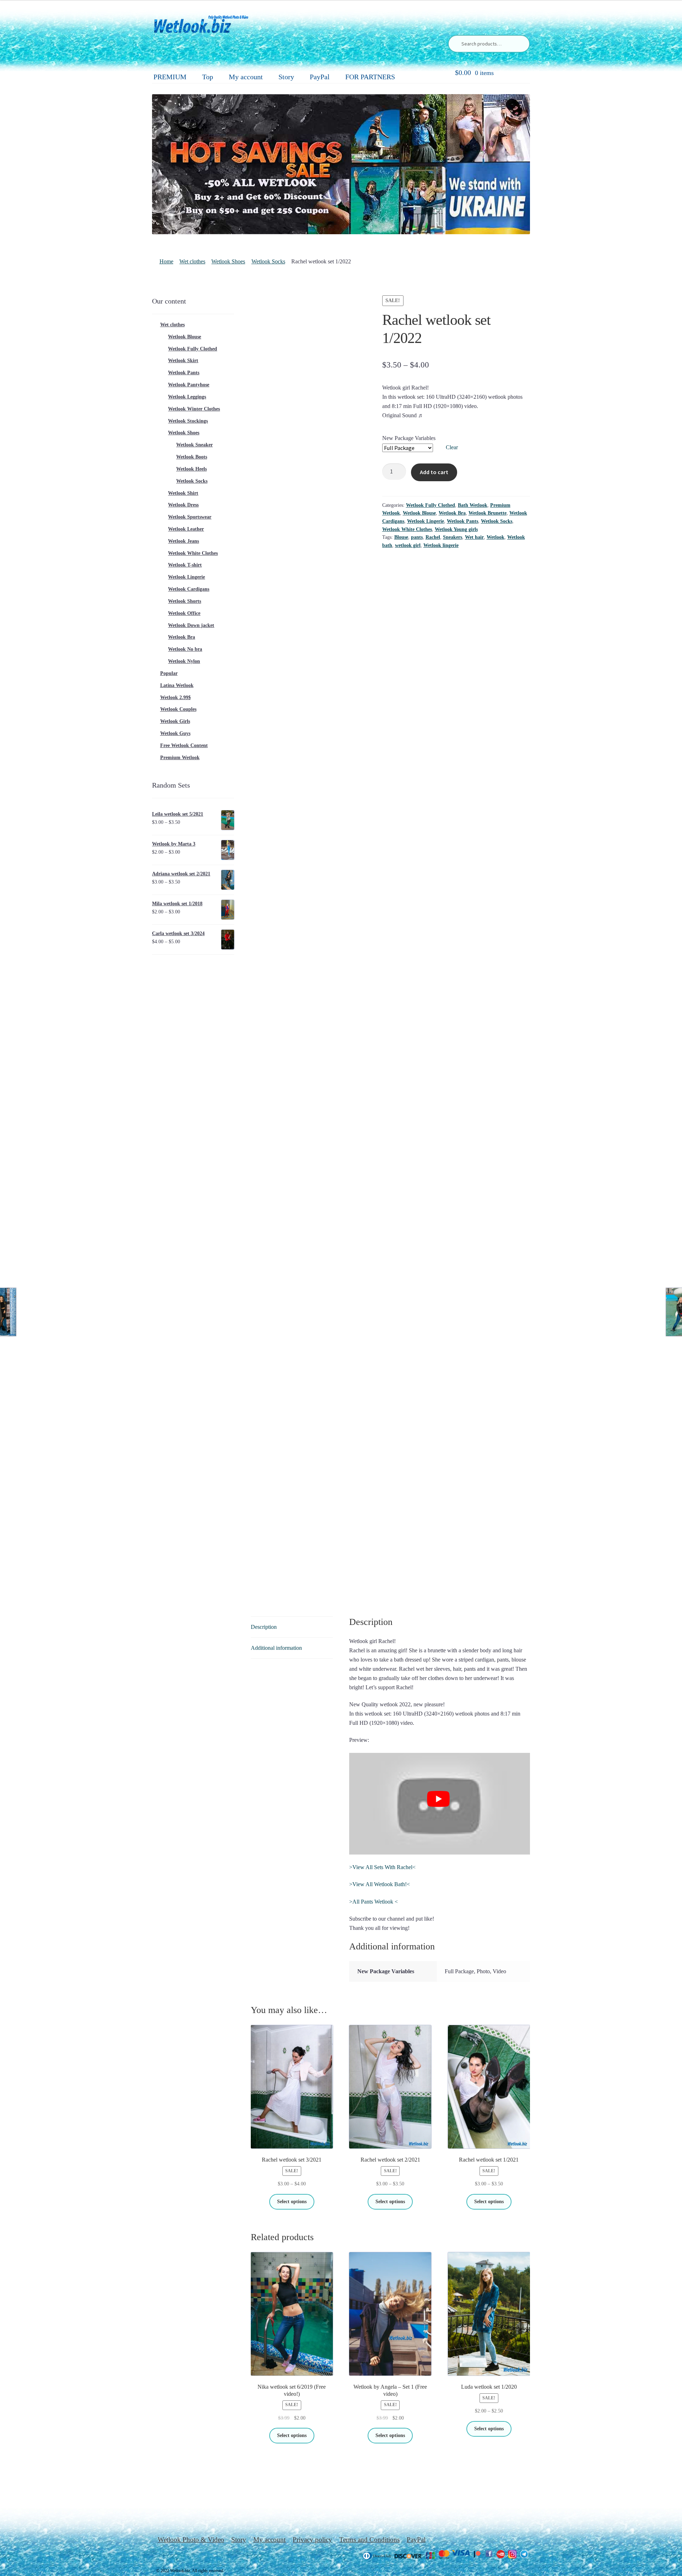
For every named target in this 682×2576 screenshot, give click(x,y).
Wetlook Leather (186, 529)
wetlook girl (408, 545)
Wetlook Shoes (228, 261)
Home (166, 261)
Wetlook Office (184, 613)
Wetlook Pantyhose (189, 385)
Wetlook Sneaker (194, 445)
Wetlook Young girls (456, 529)
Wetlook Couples (178, 709)
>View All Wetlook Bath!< (380, 1884)
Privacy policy (312, 2540)
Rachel (433, 537)
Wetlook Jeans (183, 541)
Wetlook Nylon (184, 661)
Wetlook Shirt (183, 493)
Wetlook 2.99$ (175, 697)
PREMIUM (170, 77)
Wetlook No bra (185, 649)
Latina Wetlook (177, 685)
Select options (292, 2202)
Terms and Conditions (369, 2540)
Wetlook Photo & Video (191, 2540)
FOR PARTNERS (370, 77)
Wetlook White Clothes (407, 529)
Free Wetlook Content (184, 745)
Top (208, 77)
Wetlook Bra (452, 513)
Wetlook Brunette (488, 513)
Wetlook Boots (192, 457)
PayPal (320, 77)
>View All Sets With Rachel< (382, 1867)
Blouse (401, 537)
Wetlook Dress (183, 505)
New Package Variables (409, 438)
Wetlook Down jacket (191, 625)
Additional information (276, 1648)
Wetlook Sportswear (190, 517)
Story (286, 77)
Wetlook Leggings (187, 397)
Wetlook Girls (175, 721)
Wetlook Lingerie (426, 521)
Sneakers (453, 537)
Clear (452, 447)
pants (417, 537)
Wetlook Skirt (183, 361)
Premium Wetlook (180, 758)
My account (246, 77)
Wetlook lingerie (441, 545)
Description (264, 1627)
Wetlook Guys (175, 733)
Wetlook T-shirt (185, 565)
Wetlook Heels (191, 469)
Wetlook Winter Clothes (194, 409)
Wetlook (496, 537)
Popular (169, 673)
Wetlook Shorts (185, 601)
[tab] (292, 1627)
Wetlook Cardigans (189, 589)
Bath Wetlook (473, 505)
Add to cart (434, 472)
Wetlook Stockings (188, 421)
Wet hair (474, 537)
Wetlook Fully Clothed (431, 505)
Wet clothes (192, 261)
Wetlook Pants (462, 521)
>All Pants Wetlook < (374, 1902)
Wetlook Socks (268, 261)
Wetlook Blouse (419, 513)
